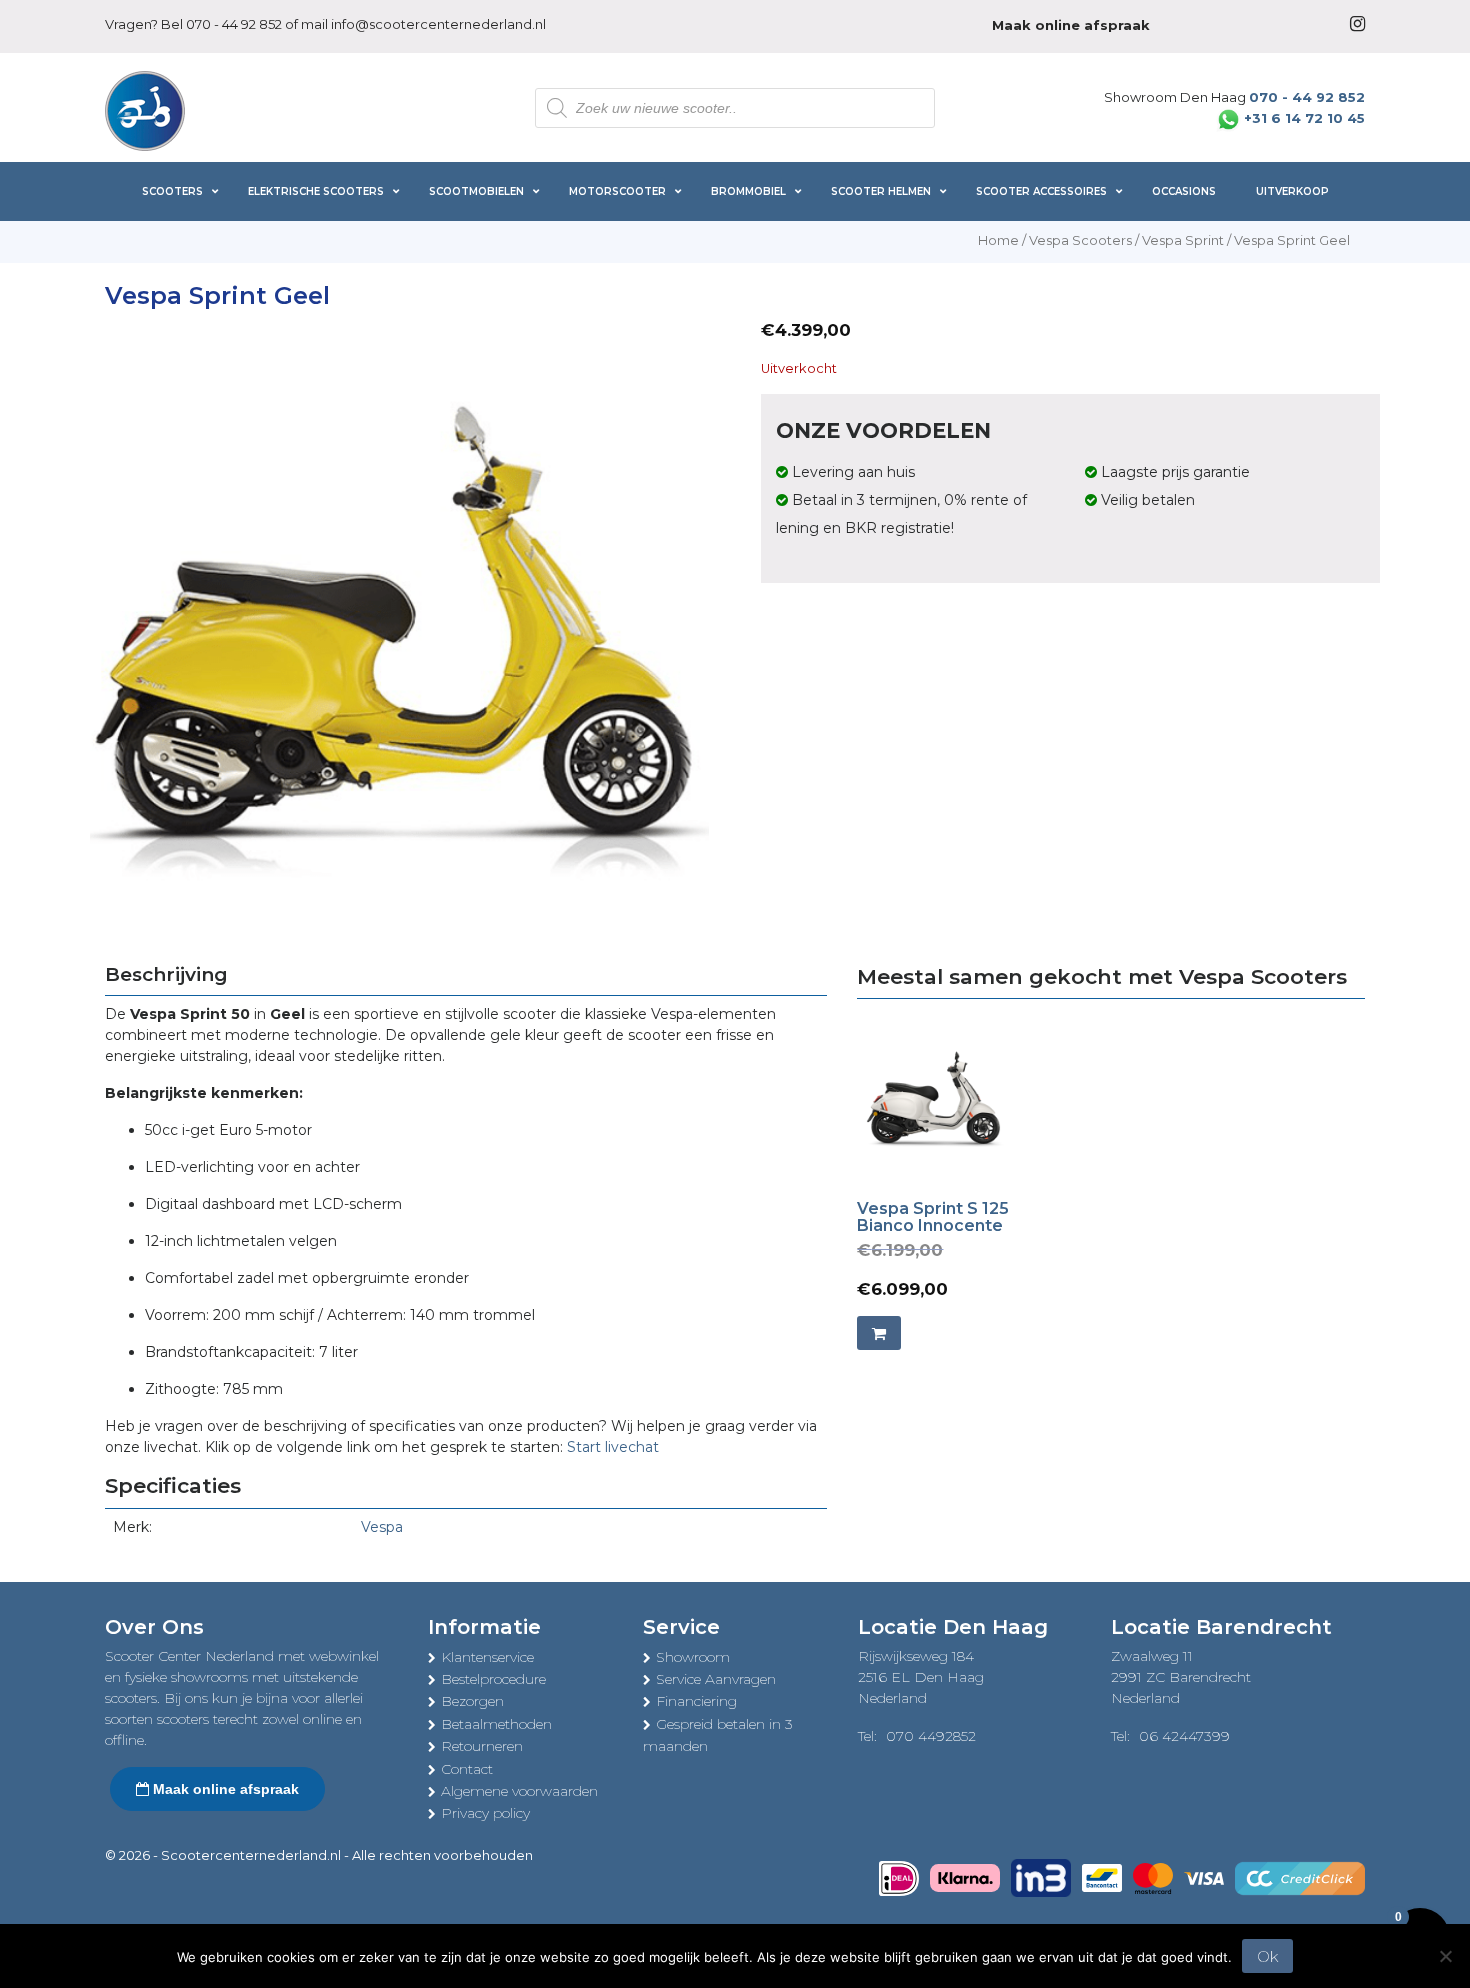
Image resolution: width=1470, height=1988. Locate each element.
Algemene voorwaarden (519, 1791)
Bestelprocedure (493, 1679)
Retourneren (482, 1746)
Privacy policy (485, 1813)
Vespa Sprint (1183, 240)
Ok (1267, 1956)
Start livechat (613, 1447)
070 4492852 (931, 1736)
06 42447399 (1184, 1736)
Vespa (382, 1527)
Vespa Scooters (1080, 240)
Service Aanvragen (716, 1679)
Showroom (693, 1657)
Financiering (696, 1701)
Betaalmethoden (496, 1724)
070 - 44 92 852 (234, 24)
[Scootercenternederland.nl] (145, 109)
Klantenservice (487, 1657)
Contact (467, 1769)
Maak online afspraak (224, 1789)
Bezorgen (472, 1701)
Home (998, 240)
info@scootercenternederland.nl (438, 24)
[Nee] (1445, 1956)
